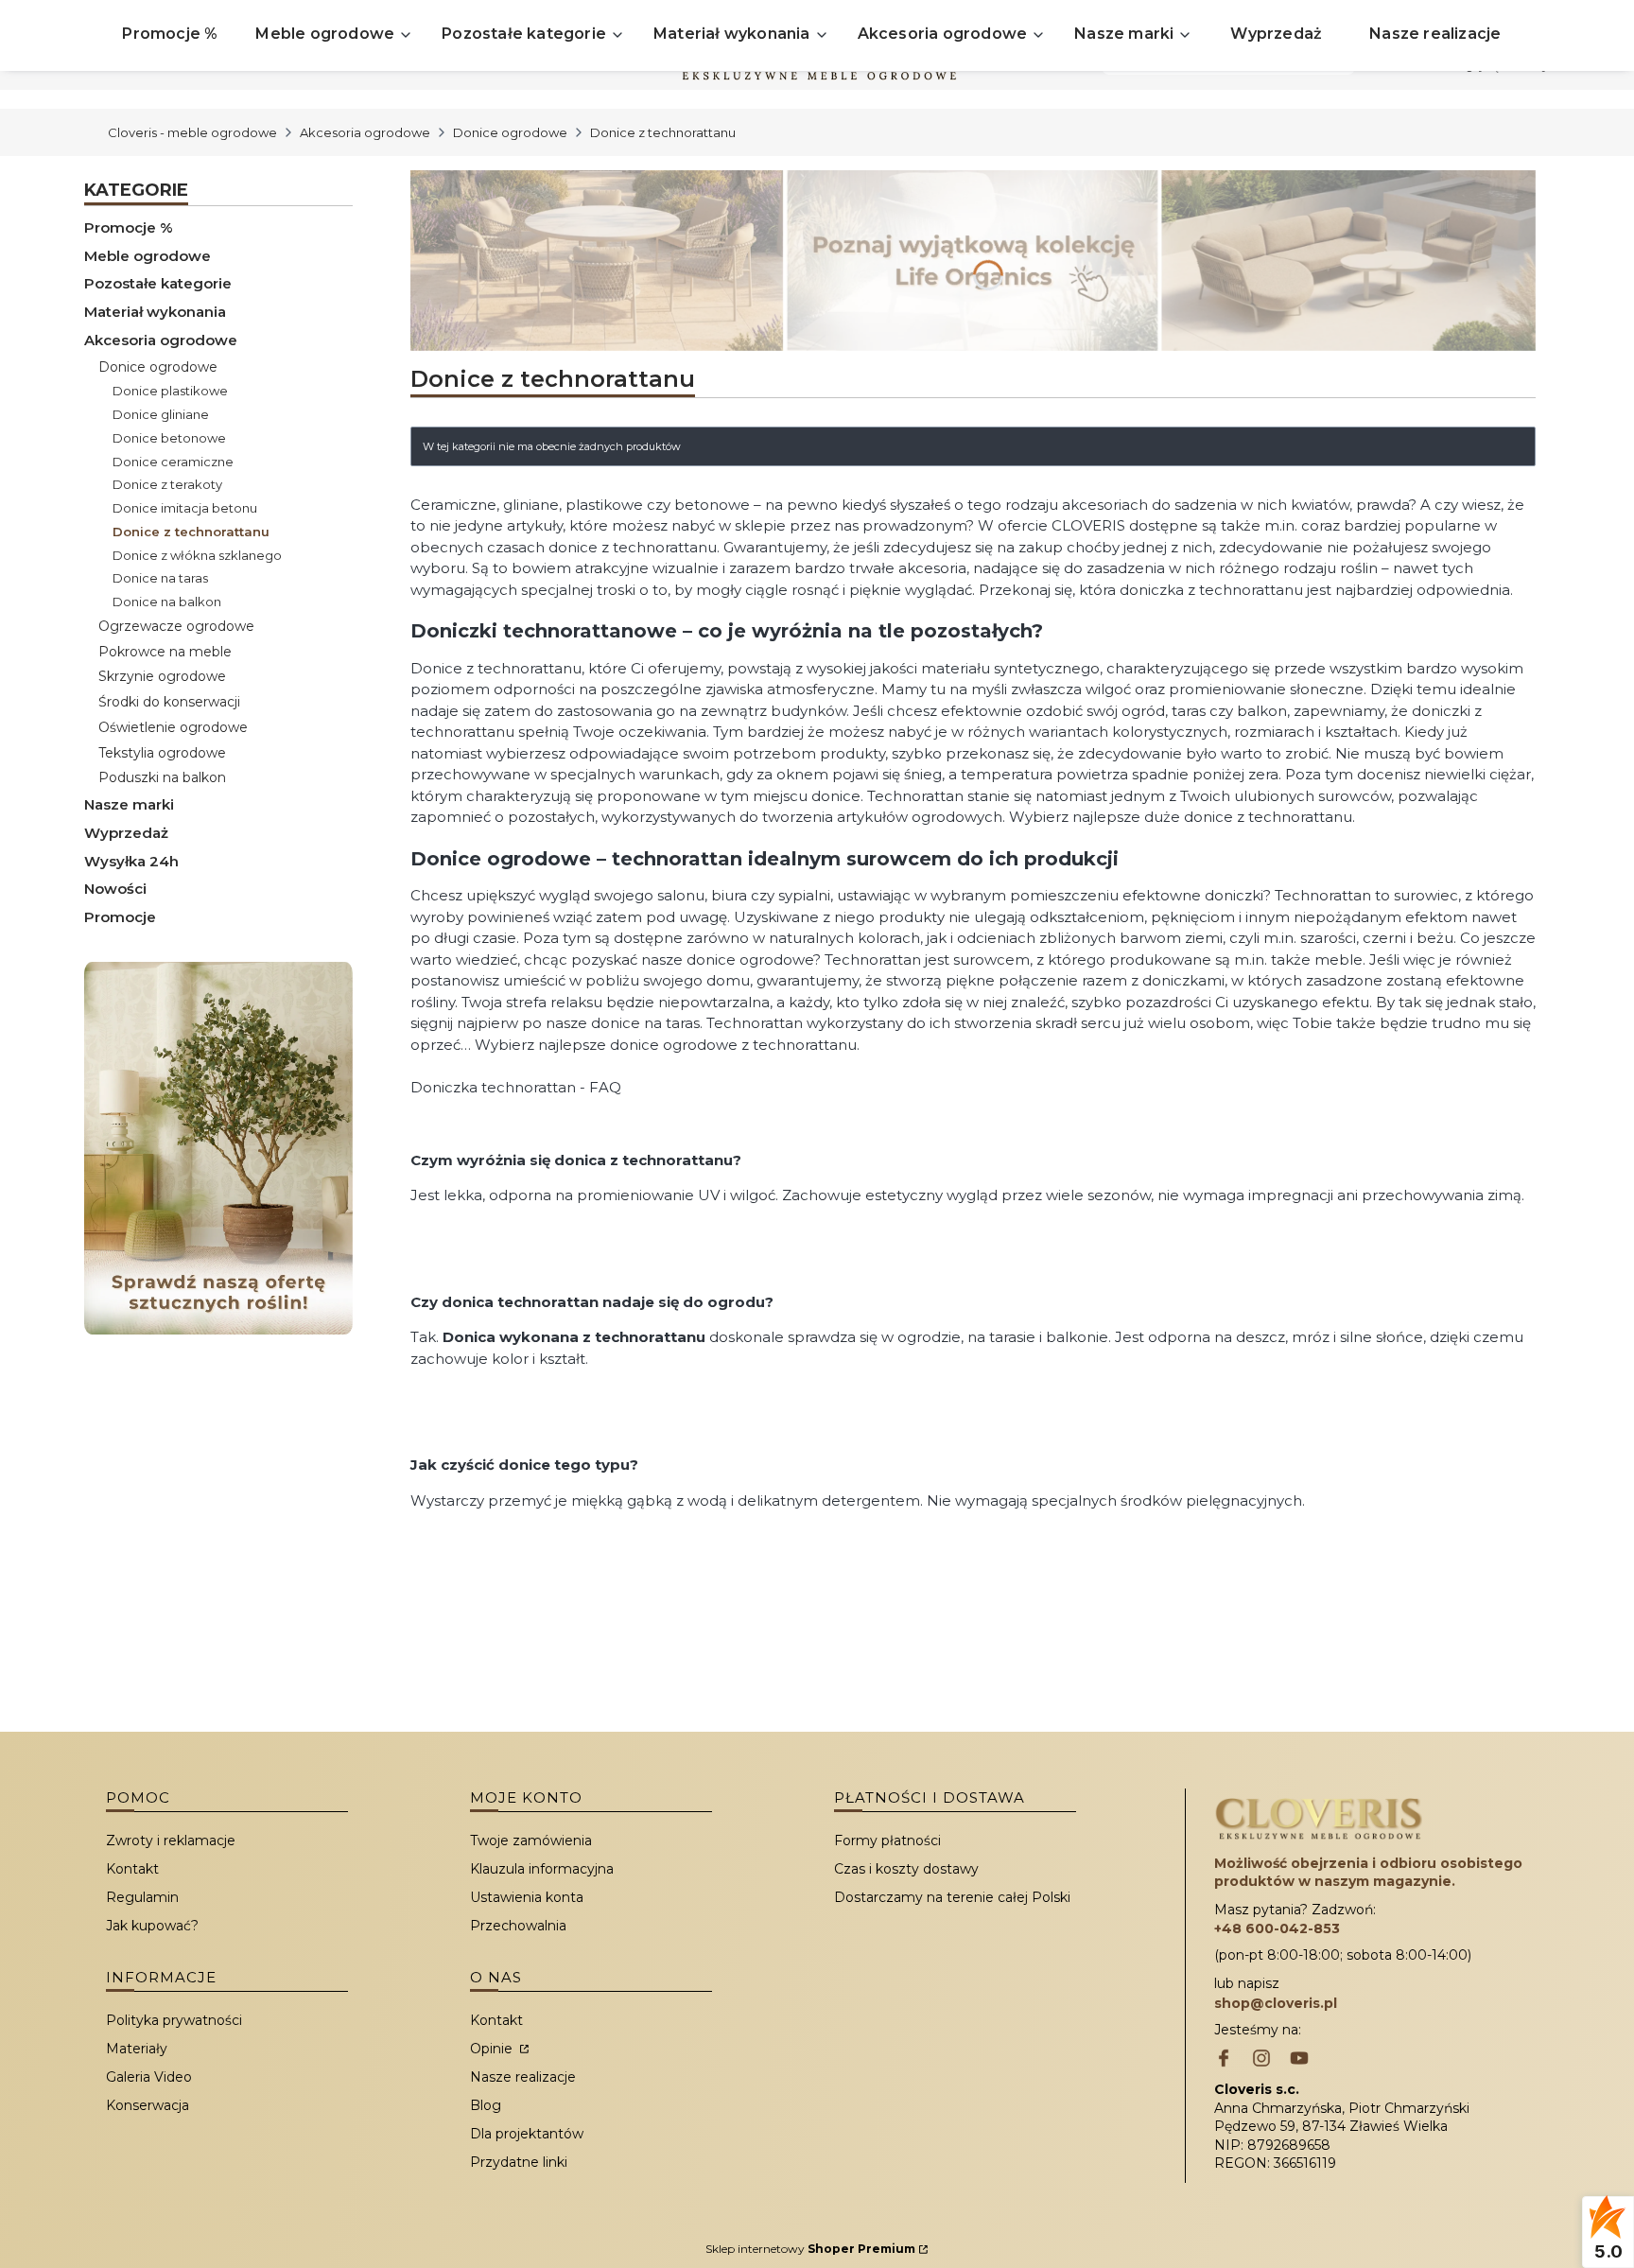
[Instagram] (1261, 2060)
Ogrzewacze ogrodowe (176, 626)
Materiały (137, 2049)
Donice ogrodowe (510, 132)
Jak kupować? (152, 1926)
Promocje (120, 917)
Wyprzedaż (126, 833)
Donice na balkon (167, 602)
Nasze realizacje (523, 2077)
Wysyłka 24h (131, 861)
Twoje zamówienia (531, 1841)
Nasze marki (129, 804)
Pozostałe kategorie (158, 283)
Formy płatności (887, 1841)
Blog (486, 2105)
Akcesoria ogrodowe (365, 132)
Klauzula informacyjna (542, 1869)
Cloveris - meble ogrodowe (192, 132)
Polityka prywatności (174, 2020)
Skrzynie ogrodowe (162, 676)
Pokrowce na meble (165, 652)
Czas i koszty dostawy (906, 1869)
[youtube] (1299, 2060)
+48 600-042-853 (1277, 1928)
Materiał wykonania (155, 312)
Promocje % (129, 227)
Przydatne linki (519, 2162)
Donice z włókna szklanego (197, 555)
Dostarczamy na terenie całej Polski (952, 1897)
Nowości (115, 889)
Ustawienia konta (527, 1897)
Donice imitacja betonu (185, 508)
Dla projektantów (527, 2134)
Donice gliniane (161, 414)
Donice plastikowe (170, 391)
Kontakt (132, 1869)
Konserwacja (148, 2105)
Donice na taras (160, 578)
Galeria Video (149, 2077)
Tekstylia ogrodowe (162, 753)
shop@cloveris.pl (1276, 2003)
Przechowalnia (518, 1926)
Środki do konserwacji (169, 702)
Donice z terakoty (167, 484)
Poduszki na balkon (162, 777)
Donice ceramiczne (173, 462)
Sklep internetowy (810, 2249)
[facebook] (1224, 2060)
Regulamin (142, 1897)
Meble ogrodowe (148, 256)
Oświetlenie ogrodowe (173, 727)
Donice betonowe (169, 438)
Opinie (493, 2049)
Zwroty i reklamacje (171, 1841)
